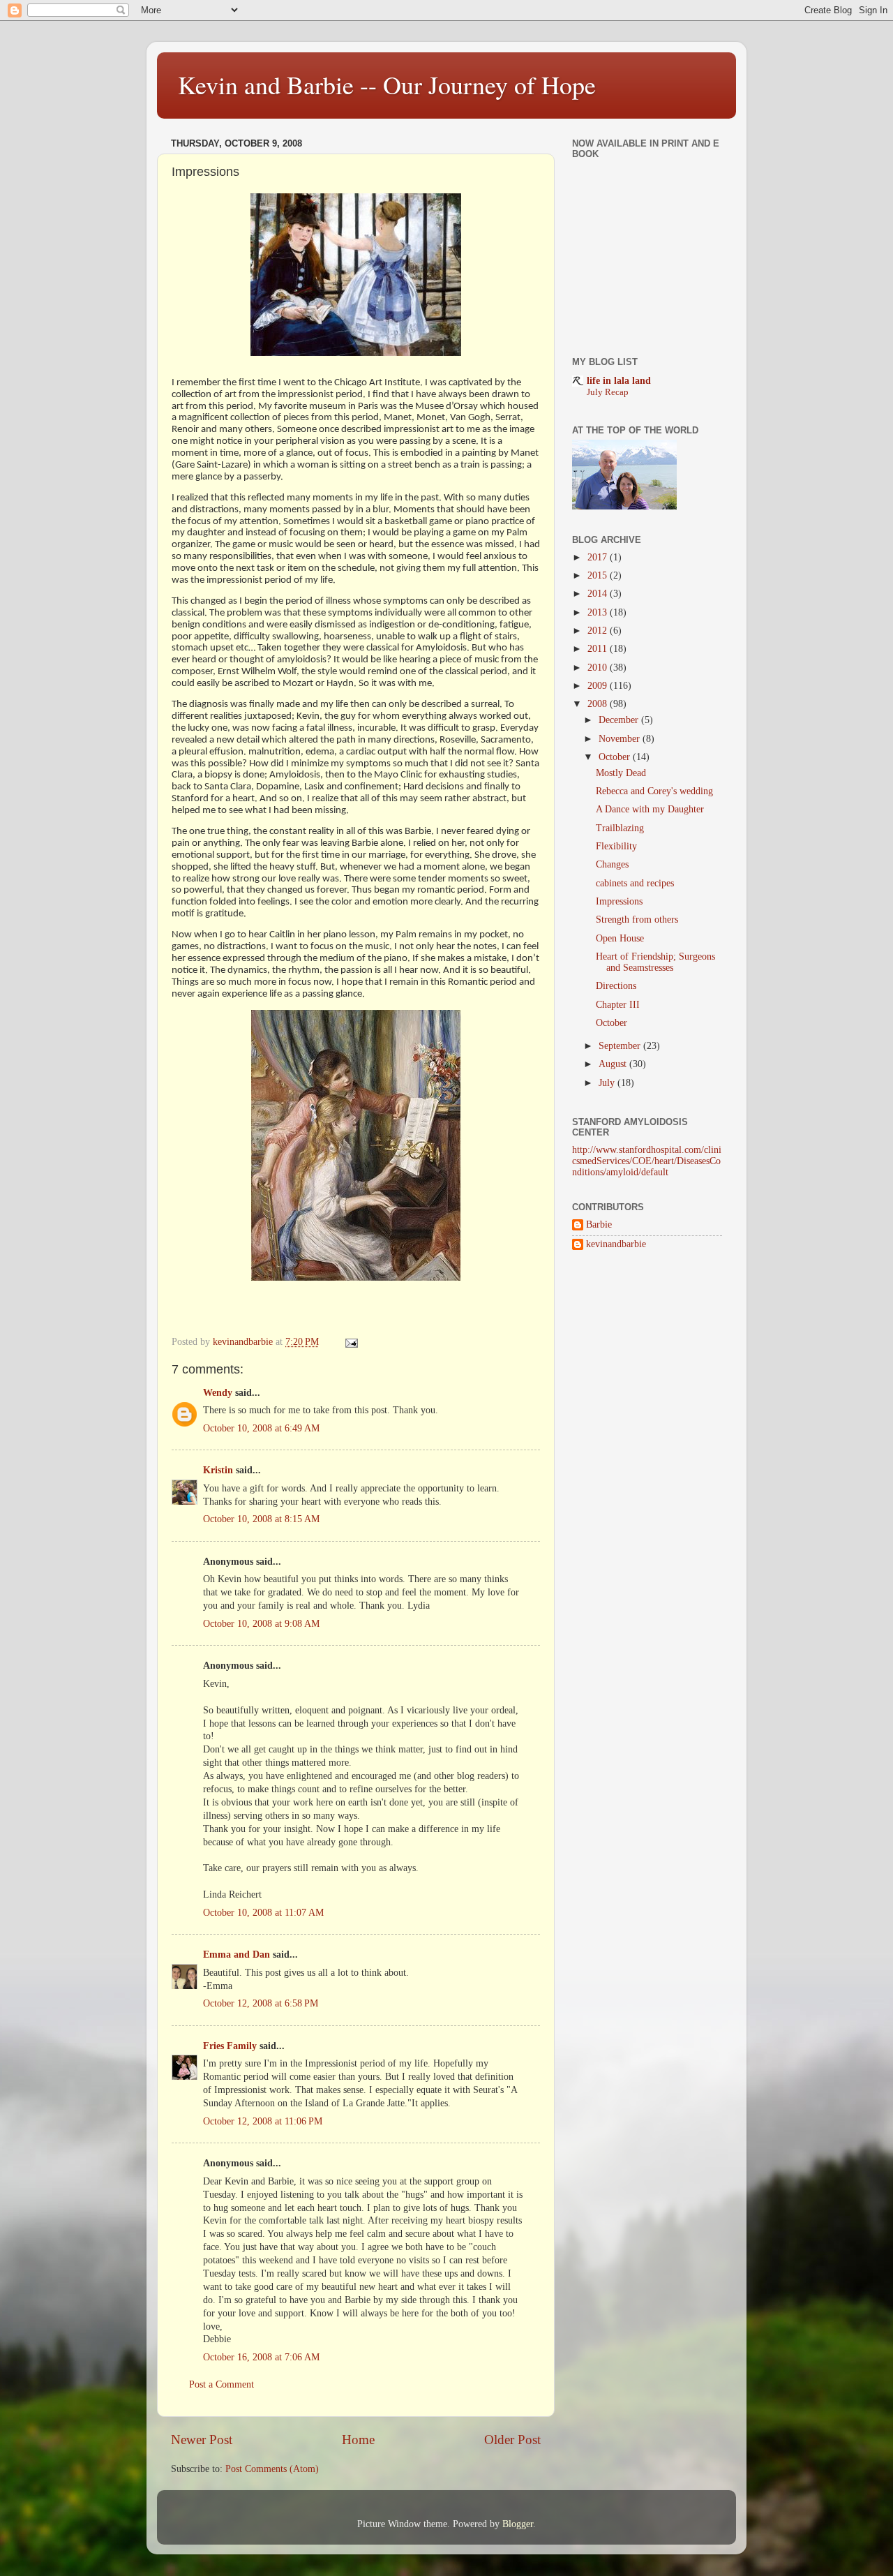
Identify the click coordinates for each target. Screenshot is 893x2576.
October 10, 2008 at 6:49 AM (261, 1428)
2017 (599, 557)
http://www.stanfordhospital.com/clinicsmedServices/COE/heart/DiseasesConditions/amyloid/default (647, 1161)
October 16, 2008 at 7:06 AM (261, 2357)
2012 (599, 631)
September (621, 1046)
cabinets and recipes (635, 883)
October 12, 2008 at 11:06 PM (263, 2121)
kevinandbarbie (616, 1244)
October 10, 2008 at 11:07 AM (263, 1913)
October (616, 757)
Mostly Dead (621, 773)
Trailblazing (620, 828)
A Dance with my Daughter (650, 809)
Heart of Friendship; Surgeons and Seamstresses (655, 962)
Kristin (218, 1470)
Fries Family (230, 2046)
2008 (599, 704)
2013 (599, 612)
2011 (599, 649)
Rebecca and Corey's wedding (654, 791)
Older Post (512, 2440)
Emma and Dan (237, 1955)
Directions (616, 986)
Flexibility (616, 846)
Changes (612, 864)
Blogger (518, 2524)
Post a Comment (222, 2384)
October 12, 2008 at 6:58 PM (261, 2003)
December (620, 720)
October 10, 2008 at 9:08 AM (261, 1624)
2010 (599, 668)
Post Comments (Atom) (272, 2469)
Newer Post (202, 2440)
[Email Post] (351, 1342)
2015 (599, 575)
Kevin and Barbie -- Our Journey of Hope (387, 84)
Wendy (218, 1393)
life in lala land (619, 381)
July (608, 1083)
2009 (599, 686)
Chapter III (618, 1005)
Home (358, 2440)
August (614, 1064)
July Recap (608, 392)
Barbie (599, 1224)
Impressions (619, 901)
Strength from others (637, 920)
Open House (620, 938)
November (621, 739)
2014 (599, 594)
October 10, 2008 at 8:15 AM (261, 1519)
